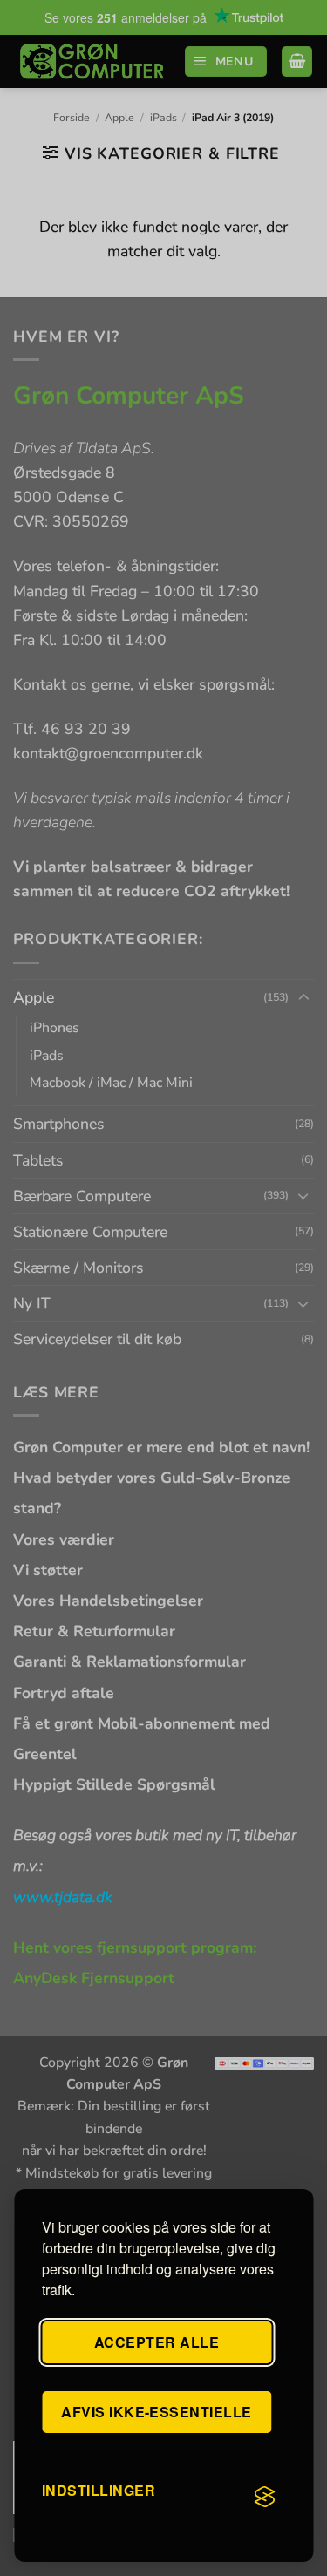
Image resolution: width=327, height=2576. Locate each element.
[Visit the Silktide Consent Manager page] (264, 2498)
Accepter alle (157, 2342)
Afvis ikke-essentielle (157, 2412)
